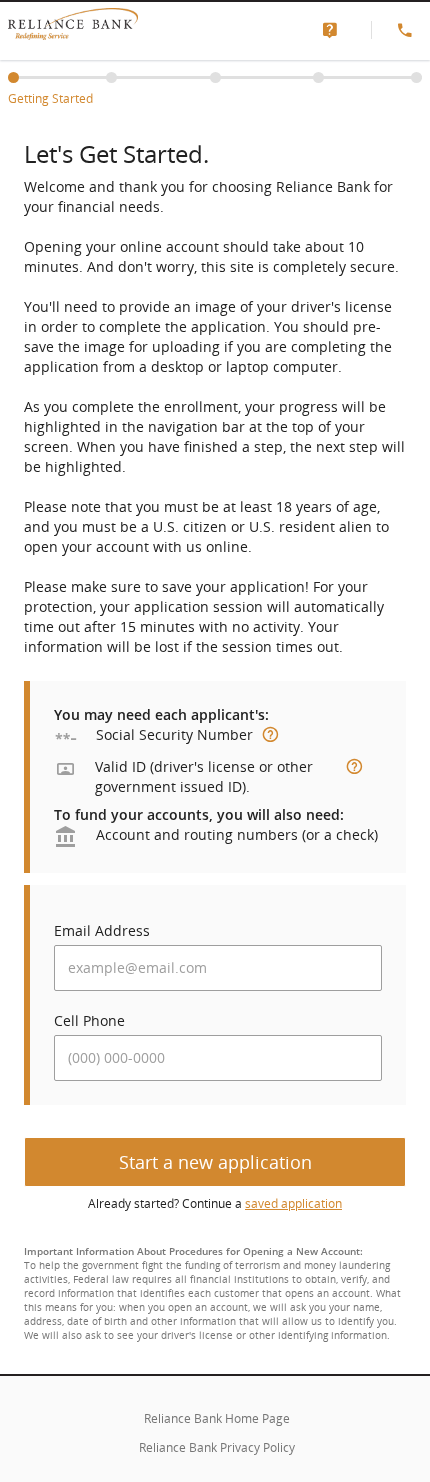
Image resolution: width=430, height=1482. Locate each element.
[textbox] (218, 968)
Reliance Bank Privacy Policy (217, 1447)
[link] (334, 30)
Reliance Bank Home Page (217, 1418)
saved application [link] (293, 1203)
